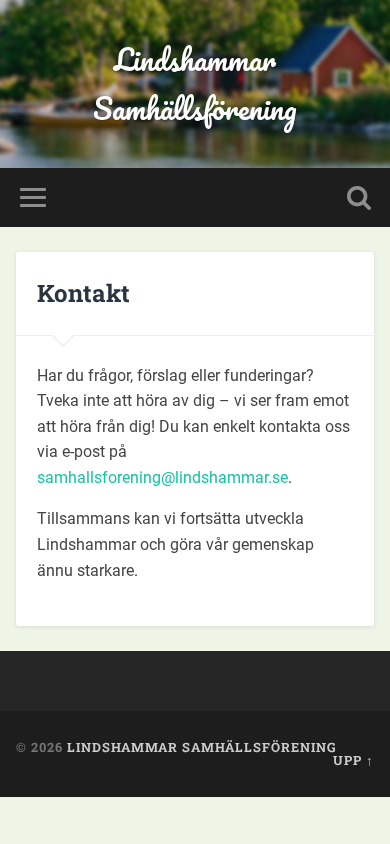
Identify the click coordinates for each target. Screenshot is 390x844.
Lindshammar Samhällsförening (195, 84)
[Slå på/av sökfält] (359, 197)
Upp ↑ (353, 760)
